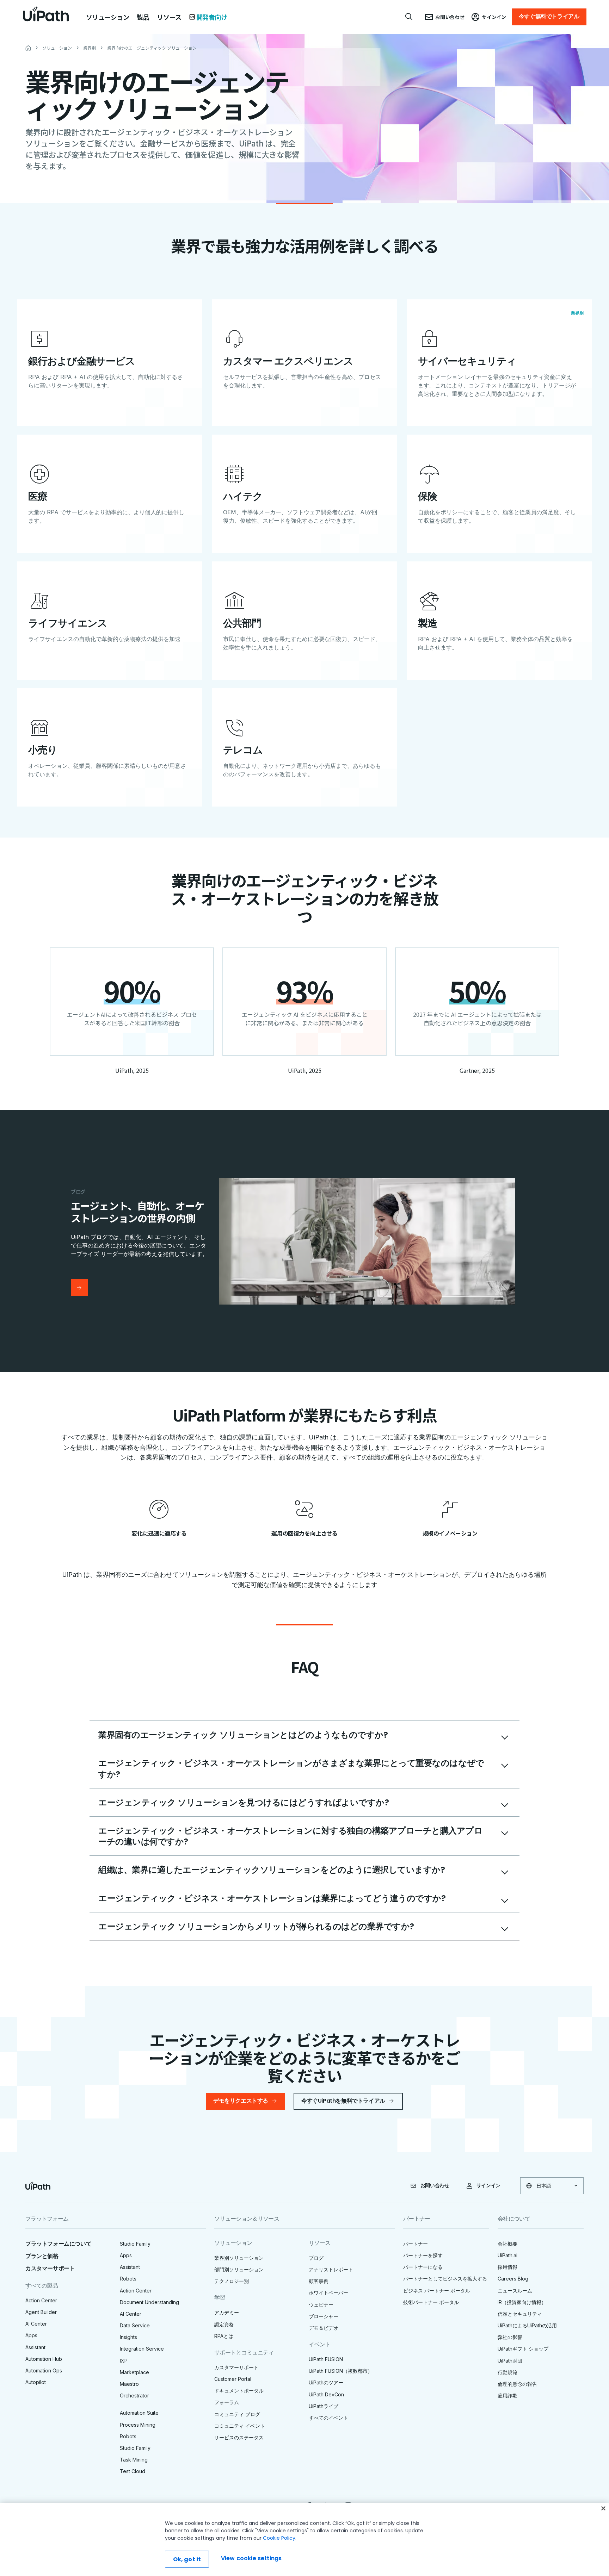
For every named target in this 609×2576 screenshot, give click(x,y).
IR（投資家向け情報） (522, 2302)
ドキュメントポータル (239, 2391)
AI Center (36, 2324)
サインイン (488, 2185)
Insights (128, 2337)
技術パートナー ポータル (431, 2302)
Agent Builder (41, 2312)
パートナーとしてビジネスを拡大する (445, 2279)
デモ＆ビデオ (324, 2328)
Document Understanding (149, 2302)
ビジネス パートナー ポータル (437, 2291)
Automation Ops (44, 2370)
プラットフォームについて (58, 2244)
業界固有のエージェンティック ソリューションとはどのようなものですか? (243, 1735)
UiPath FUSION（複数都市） (341, 2371)
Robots (128, 2279)
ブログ (316, 2258)
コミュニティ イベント (240, 2426)
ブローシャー (324, 2316)
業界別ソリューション (239, 2258)
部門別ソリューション (239, 2269)
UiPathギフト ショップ (523, 2349)
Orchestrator (134, 2395)
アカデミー (227, 2312)
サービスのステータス (239, 2437)
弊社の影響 (510, 2337)
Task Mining (134, 2460)
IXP (124, 2361)
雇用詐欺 (508, 2395)
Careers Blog (513, 2279)
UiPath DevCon (326, 2394)
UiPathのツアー (326, 2382)
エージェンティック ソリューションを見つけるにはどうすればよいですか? (244, 1802)
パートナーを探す (423, 2255)
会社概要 (508, 2244)
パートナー (416, 2244)
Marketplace (134, 2372)
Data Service (135, 2325)
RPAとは (224, 2336)
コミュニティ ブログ (237, 2414)
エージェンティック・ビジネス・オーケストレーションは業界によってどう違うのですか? (272, 1898)
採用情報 (508, 2267)
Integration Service (142, 2349)
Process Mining (138, 2425)
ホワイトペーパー (328, 2293)
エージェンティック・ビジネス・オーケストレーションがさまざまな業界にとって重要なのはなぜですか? (291, 1768)
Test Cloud (133, 2471)
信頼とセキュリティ (520, 2314)
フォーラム (227, 2402)
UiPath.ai (508, 2255)
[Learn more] (79, 1288)
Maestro (129, 2384)
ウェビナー (321, 2305)
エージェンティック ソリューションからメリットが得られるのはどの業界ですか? (256, 1926)
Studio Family (135, 2244)
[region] (304, 2539)
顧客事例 (319, 2281)
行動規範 (508, 2372)
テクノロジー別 (232, 2281)
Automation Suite (139, 2413)
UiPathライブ (324, 2406)
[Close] (603, 2508)
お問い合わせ (435, 2185)
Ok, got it (187, 2559)
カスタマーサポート (50, 2268)
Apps (31, 2335)
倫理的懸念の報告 (517, 2384)
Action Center (41, 2300)
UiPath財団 (510, 2361)
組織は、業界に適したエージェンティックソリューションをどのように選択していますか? (272, 1870)
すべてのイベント (328, 2418)
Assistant (35, 2347)
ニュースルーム (515, 2291)
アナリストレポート (331, 2269)
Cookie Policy (279, 2538)
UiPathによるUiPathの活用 (527, 2325)
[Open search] (409, 17)
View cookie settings (251, 2558)
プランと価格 (42, 2256)
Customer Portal (233, 2379)
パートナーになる (423, 2267)
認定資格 (224, 2324)
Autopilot (36, 2382)
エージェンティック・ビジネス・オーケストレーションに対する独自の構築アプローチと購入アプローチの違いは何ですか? (290, 1836)
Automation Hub (44, 2359)
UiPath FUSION (326, 2359)
